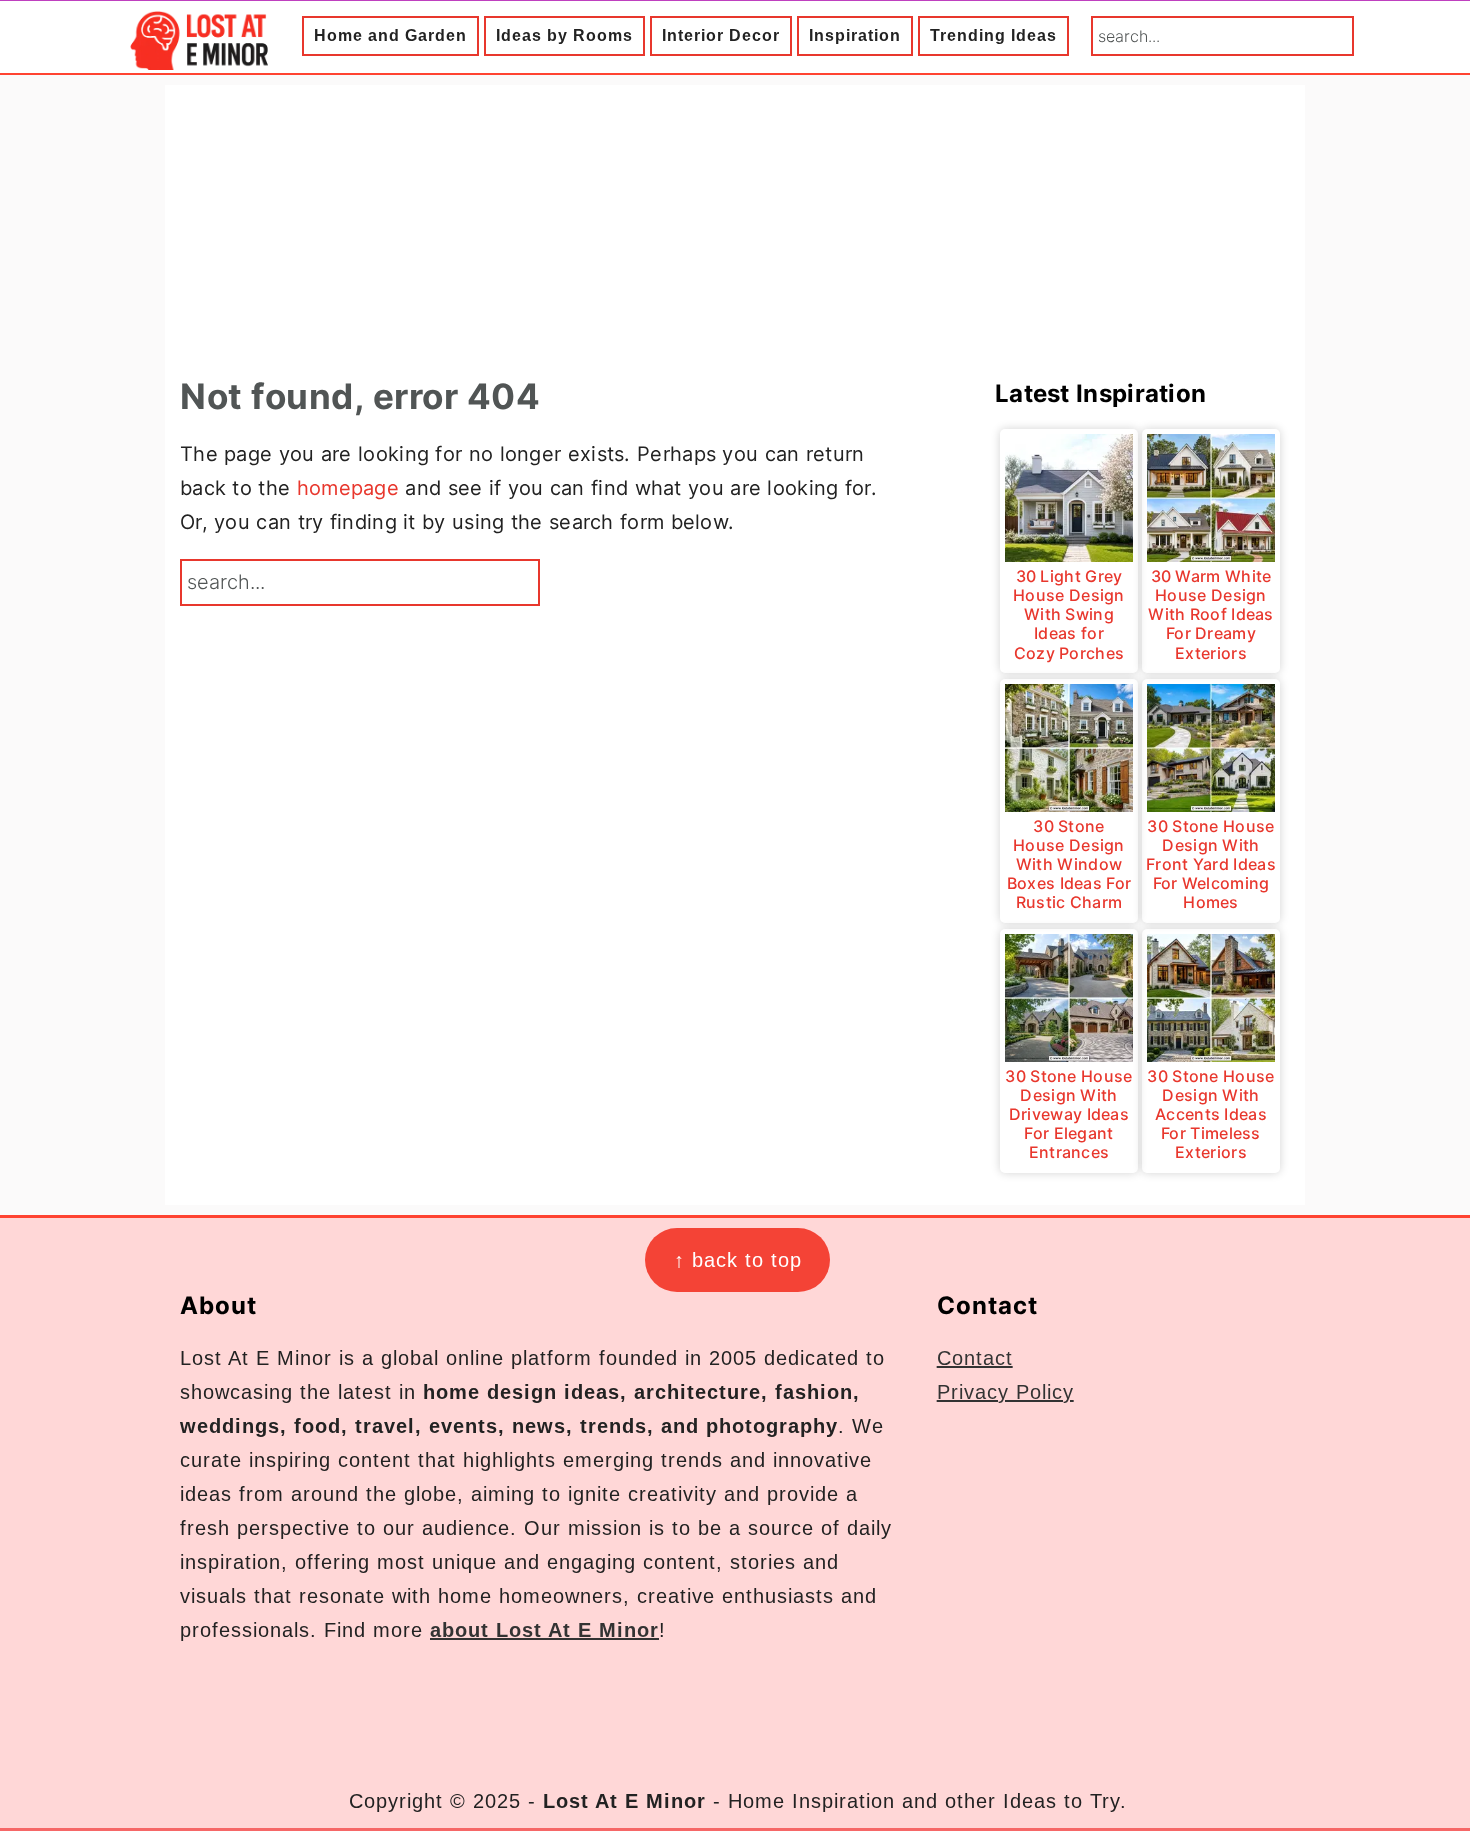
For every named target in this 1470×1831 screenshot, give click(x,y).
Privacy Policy (1005, 1392)
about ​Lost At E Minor (544, 1630)
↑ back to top (738, 1260)
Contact (975, 1358)
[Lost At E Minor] (195, 55)
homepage (348, 488)
